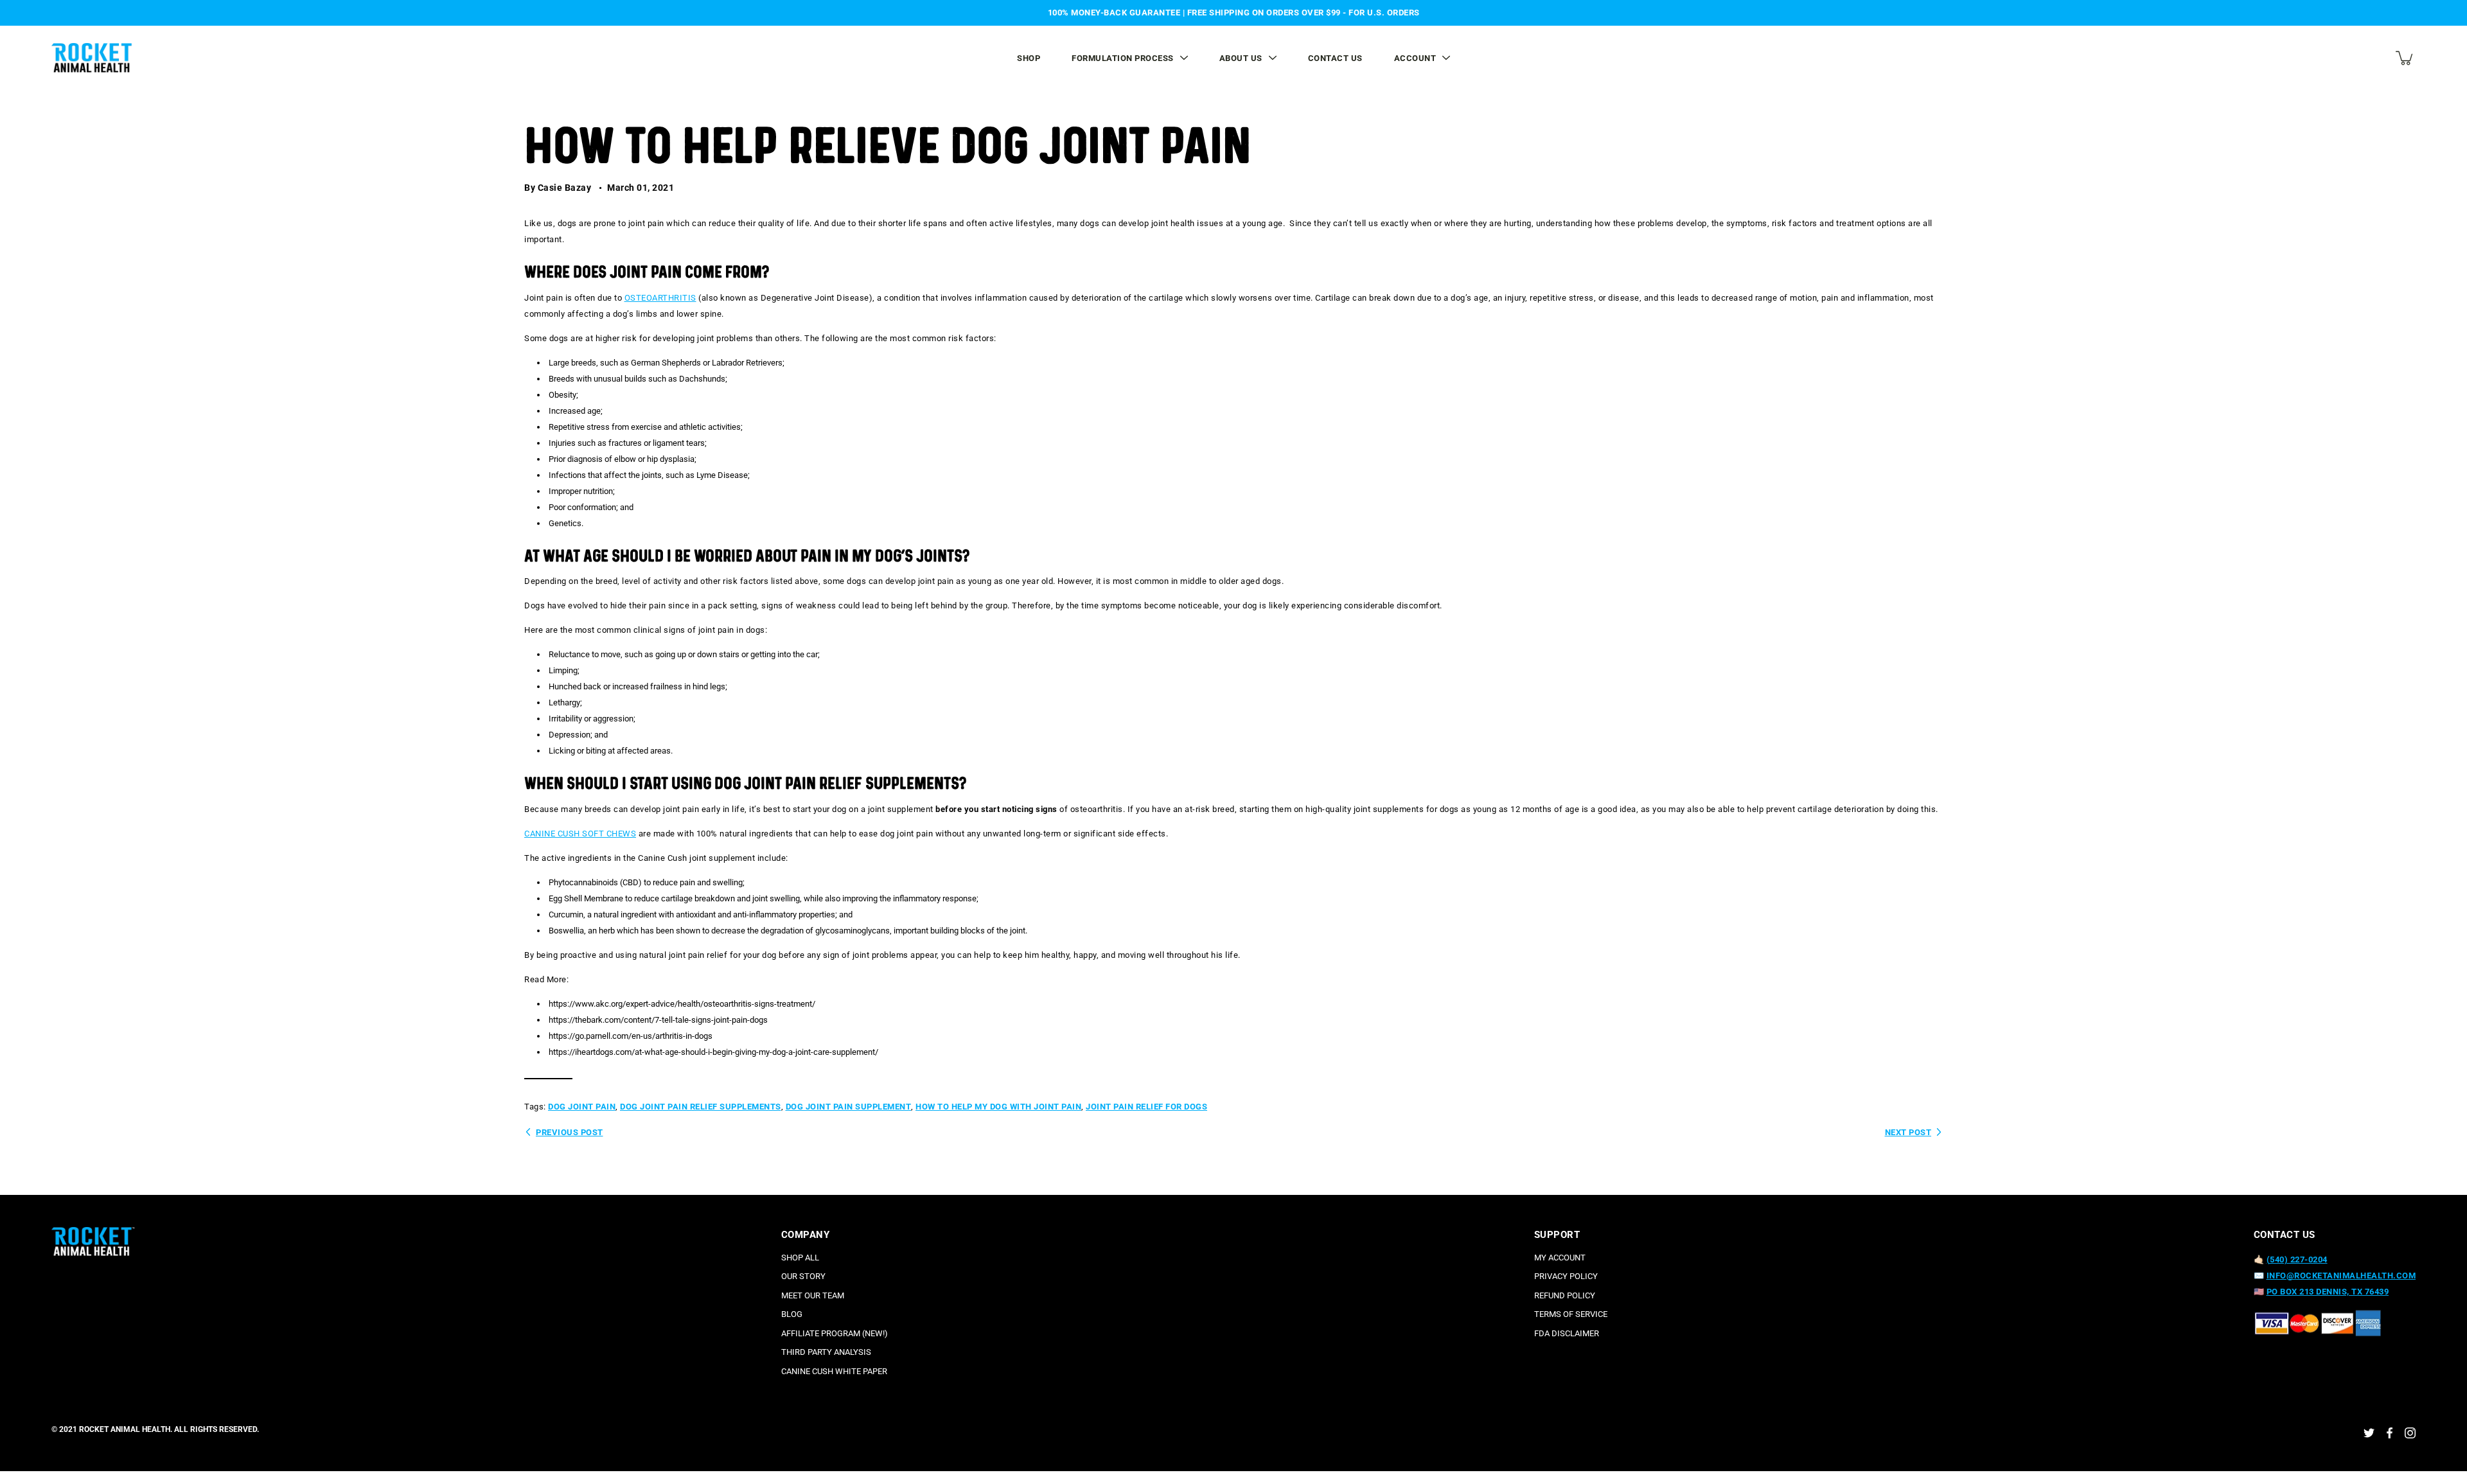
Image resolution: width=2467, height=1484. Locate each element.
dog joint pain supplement (849, 1107)
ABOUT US (1241, 58)
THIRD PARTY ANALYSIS (826, 1352)
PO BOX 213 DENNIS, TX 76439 (2328, 1292)
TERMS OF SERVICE (1571, 1314)
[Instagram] (2410, 1433)
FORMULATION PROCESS (1123, 58)
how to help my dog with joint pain (998, 1107)
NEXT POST (1908, 1132)
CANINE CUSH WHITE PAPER (834, 1371)
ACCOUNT (1415, 58)
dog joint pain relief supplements (701, 1107)
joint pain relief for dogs (1146, 1107)
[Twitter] (2369, 1433)
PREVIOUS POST (570, 1132)
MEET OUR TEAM (813, 1295)
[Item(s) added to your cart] (2405, 58)
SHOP (1029, 58)
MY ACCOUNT (1560, 1258)
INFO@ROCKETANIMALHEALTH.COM (2341, 1276)
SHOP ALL (800, 1258)
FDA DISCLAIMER (1567, 1333)
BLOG (792, 1314)
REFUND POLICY (1565, 1295)
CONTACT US (1335, 58)
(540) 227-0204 (2297, 1259)
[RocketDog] (93, 58)
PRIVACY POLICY (1566, 1276)
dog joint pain (582, 1107)
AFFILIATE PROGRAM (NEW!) (835, 1333)
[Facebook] (2390, 1433)
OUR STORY (803, 1276)
